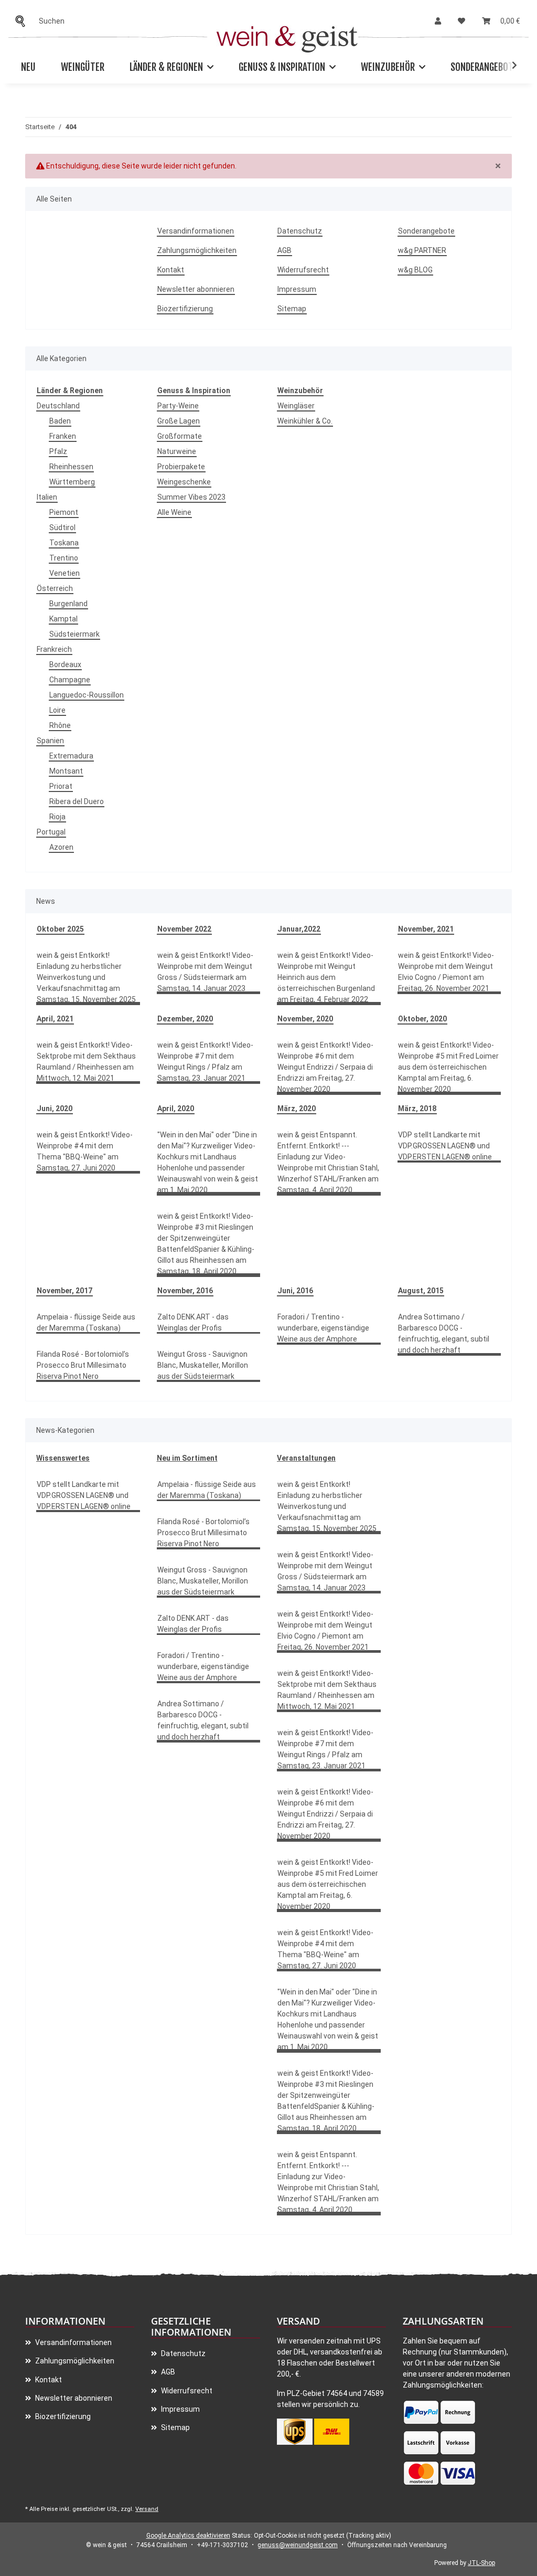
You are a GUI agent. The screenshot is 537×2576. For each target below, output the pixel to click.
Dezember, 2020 (185, 1019)
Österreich (55, 588)
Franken (63, 436)
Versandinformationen (196, 231)
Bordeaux (65, 664)
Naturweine (177, 451)
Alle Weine (174, 512)
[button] (438, 21)
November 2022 (184, 929)
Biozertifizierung (185, 309)
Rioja (57, 817)
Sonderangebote (484, 67)
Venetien (65, 573)
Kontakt (171, 270)
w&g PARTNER (422, 250)
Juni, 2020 (55, 1108)
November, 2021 (426, 929)
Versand (147, 2509)
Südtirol (62, 527)
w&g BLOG (415, 270)
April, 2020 (176, 1108)
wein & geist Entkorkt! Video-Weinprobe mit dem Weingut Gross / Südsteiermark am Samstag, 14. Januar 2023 (205, 972)
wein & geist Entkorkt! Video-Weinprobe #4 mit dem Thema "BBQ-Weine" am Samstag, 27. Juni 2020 (85, 1151)
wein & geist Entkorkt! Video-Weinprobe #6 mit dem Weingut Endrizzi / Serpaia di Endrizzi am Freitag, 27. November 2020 (325, 1067)
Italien (47, 497)
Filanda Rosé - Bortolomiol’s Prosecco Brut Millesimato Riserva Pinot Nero (83, 1365)
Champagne (70, 680)
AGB (284, 250)
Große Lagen (179, 421)
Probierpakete (181, 467)
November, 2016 (185, 1291)
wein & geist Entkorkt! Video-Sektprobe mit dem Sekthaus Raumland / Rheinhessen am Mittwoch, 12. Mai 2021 (86, 1062)
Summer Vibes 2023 (191, 497)
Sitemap (292, 309)
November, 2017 (65, 1291)
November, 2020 (305, 1019)
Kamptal (63, 619)
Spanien (50, 741)
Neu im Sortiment (187, 1458)
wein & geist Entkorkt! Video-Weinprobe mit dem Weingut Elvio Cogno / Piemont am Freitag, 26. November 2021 (446, 972)
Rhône (60, 725)
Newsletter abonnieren (196, 289)
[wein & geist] (287, 36)
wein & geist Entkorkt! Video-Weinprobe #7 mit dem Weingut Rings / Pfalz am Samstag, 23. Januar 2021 (205, 1062)
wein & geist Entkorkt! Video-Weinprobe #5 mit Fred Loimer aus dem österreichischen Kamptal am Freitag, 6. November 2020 (448, 1067)
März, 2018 (417, 1108)
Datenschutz (300, 231)
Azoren (61, 847)
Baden (60, 421)
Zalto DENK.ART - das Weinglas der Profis (193, 1322)
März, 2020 (297, 1108)
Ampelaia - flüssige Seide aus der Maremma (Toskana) (86, 1322)
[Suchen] (23, 21)
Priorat (61, 786)
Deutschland (58, 406)
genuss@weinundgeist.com (298, 2545)
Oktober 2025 (60, 929)
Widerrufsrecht (303, 270)
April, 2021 (55, 1019)
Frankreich (54, 649)
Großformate (180, 436)
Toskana (64, 543)
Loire (57, 710)
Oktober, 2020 (422, 1019)
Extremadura (71, 756)
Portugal (51, 832)
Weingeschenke (184, 482)
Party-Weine (178, 406)
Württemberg (72, 482)
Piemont (64, 512)
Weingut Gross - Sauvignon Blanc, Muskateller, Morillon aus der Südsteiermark (203, 1365)
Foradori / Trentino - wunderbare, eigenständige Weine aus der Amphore (323, 1328)
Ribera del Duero (77, 801)
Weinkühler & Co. (305, 421)
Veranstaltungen (306, 1458)
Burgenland (68, 604)
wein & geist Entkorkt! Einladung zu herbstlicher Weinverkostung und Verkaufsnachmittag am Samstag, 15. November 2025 (86, 977)
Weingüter (83, 67)
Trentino (64, 558)
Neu (28, 67)
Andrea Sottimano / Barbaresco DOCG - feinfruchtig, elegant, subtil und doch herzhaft (444, 1333)
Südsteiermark (74, 634)
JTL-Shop (481, 2563)
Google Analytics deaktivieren (188, 2536)
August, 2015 (421, 1291)
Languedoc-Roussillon (87, 695)
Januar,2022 (299, 929)
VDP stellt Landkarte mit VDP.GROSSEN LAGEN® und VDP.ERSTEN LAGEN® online (445, 1146)
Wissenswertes (63, 1458)
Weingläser (296, 406)
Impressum (297, 289)
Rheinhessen (71, 467)
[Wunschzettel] (461, 21)
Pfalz (58, 451)
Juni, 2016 (295, 1291)
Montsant (66, 771)
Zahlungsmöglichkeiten (197, 250)
